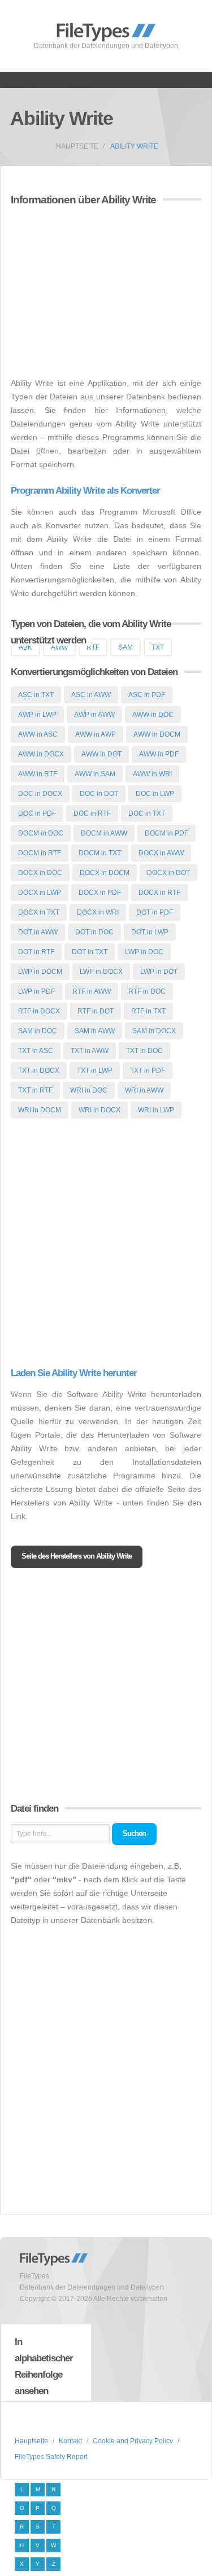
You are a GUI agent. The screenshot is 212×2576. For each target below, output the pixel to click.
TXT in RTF (35, 1090)
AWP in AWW (94, 715)
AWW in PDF (159, 754)
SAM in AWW (95, 1031)
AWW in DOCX (41, 754)
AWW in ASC (38, 734)
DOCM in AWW (104, 833)
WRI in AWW (144, 1090)
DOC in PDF (37, 813)
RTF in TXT (148, 1011)
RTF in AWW (92, 991)
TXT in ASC (36, 1051)
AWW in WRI (152, 774)
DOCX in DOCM (105, 873)
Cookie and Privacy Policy (133, 2441)
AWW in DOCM (157, 734)
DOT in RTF (36, 952)
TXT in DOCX (39, 1071)
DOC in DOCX (40, 794)
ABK (25, 647)
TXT (158, 647)
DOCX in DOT (168, 873)
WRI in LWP (156, 1110)
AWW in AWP (96, 734)
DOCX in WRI (98, 912)
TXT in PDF (148, 1071)
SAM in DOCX (154, 1031)
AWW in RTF (38, 774)
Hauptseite (77, 146)
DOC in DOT (99, 794)
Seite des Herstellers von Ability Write (77, 1556)
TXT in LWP (95, 1071)
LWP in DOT (159, 972)
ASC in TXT (36, 695)
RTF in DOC (147, 991)
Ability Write (134, 146)
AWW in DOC (153, 715)
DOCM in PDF (166, 833)
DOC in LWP (155, 794)
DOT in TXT (90, 952)
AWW (59, 647)
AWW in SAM (95, 774)
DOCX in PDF (100, 893)
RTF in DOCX (39, 1011)
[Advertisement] (106, 293)
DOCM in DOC (41, 833)
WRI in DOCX (99, 1110)
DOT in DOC (94, 932)
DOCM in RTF (40, 853)
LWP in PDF (36, 991)
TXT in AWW (90, 1051)
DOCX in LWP (40, 893)
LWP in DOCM (40, 972)
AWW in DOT (101, 754)
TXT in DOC (144, 1051)
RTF (93, 647)
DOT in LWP (150, 932)
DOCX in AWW (161, 853)
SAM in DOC (38, 1031)
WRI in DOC (89, 1090)
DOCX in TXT (39, 912)
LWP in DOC (144, 952)
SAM (126, 647)
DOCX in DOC (40, 873)
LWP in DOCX (101, 972)
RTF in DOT (96, 1011)
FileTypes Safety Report (51, 2457)
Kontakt (70, 2441)
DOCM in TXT (100, 853)
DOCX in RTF (159, 893)
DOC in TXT (147, 813)
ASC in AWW (91, 695)
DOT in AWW (38, 932)
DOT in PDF (155, 912)
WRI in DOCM (40, 1110)
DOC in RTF (92, 813)
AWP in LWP (37, 715)
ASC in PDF (147, 695)
